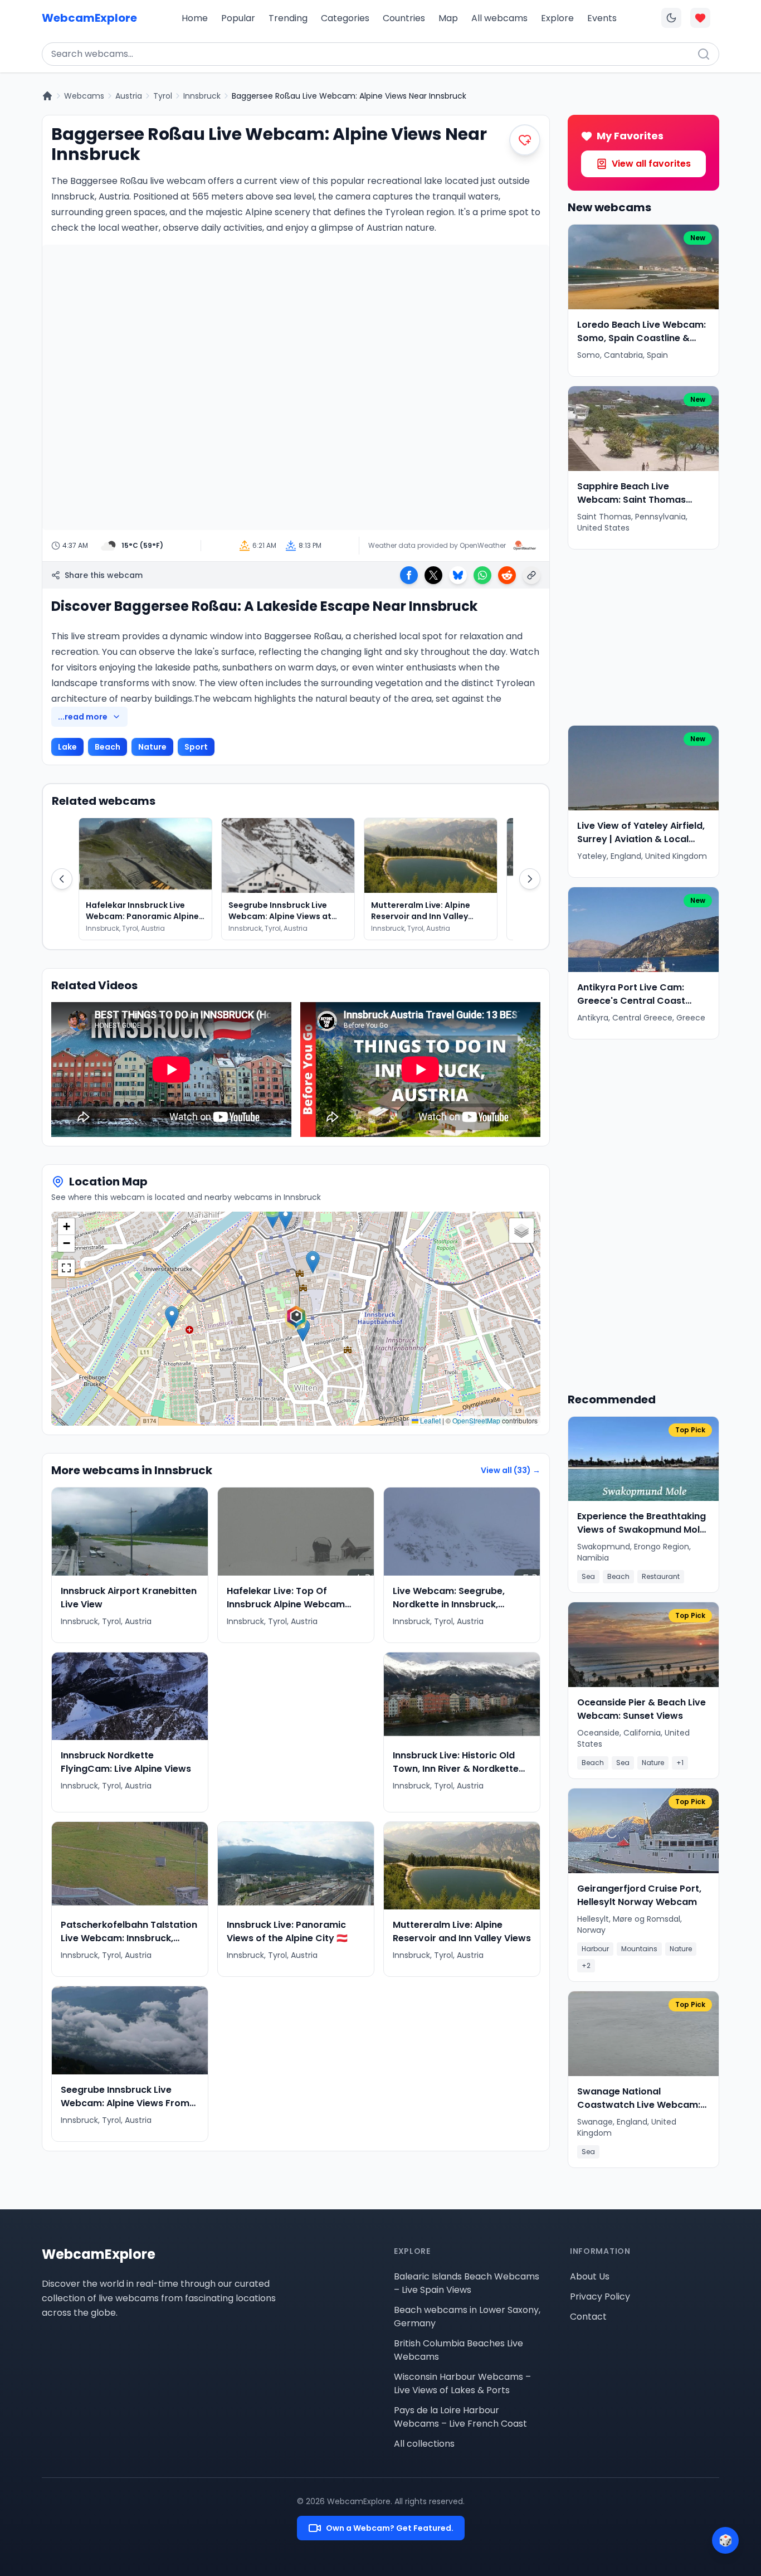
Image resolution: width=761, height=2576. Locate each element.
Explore (557, 18)
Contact (588, 2317)
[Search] (704, 54)
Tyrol (163, 96)
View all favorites (651, 164)
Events (602, 18)
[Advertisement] (296, 1732)
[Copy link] (531, 575)
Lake (67, 747)
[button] (296, 1319)
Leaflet (430, 1420)
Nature (152, 747)
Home (195, 18)
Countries (404, 18)
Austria (129, 96)
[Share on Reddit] (507, 575)
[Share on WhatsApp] (482, 575)
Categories (345, 18)
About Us (590, 2276)
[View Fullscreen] (66, 1268)
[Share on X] (433, 575)
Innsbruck (202, 96)
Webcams (84, 96)
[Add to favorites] (525, 140)
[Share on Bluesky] (458, 575)
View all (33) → (511, 1470)
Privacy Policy (600, 2296)
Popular (238, 18)
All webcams (499, 18)
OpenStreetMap (476, 1420)
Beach (108, 747)
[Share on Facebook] (409, 575)
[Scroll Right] (530, 879)
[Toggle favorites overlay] (700, 18)
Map (448, 18)
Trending (288, 18)
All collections (424, 2444)
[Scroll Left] (62, 879)
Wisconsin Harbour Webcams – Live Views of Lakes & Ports (462, 2383)
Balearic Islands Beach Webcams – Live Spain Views (467, 2283)
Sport (196, 747)
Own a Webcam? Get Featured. (390, 2528)
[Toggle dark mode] (671, 18)
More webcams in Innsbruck (132, 1470)
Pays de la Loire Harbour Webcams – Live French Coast (460, 2417)
